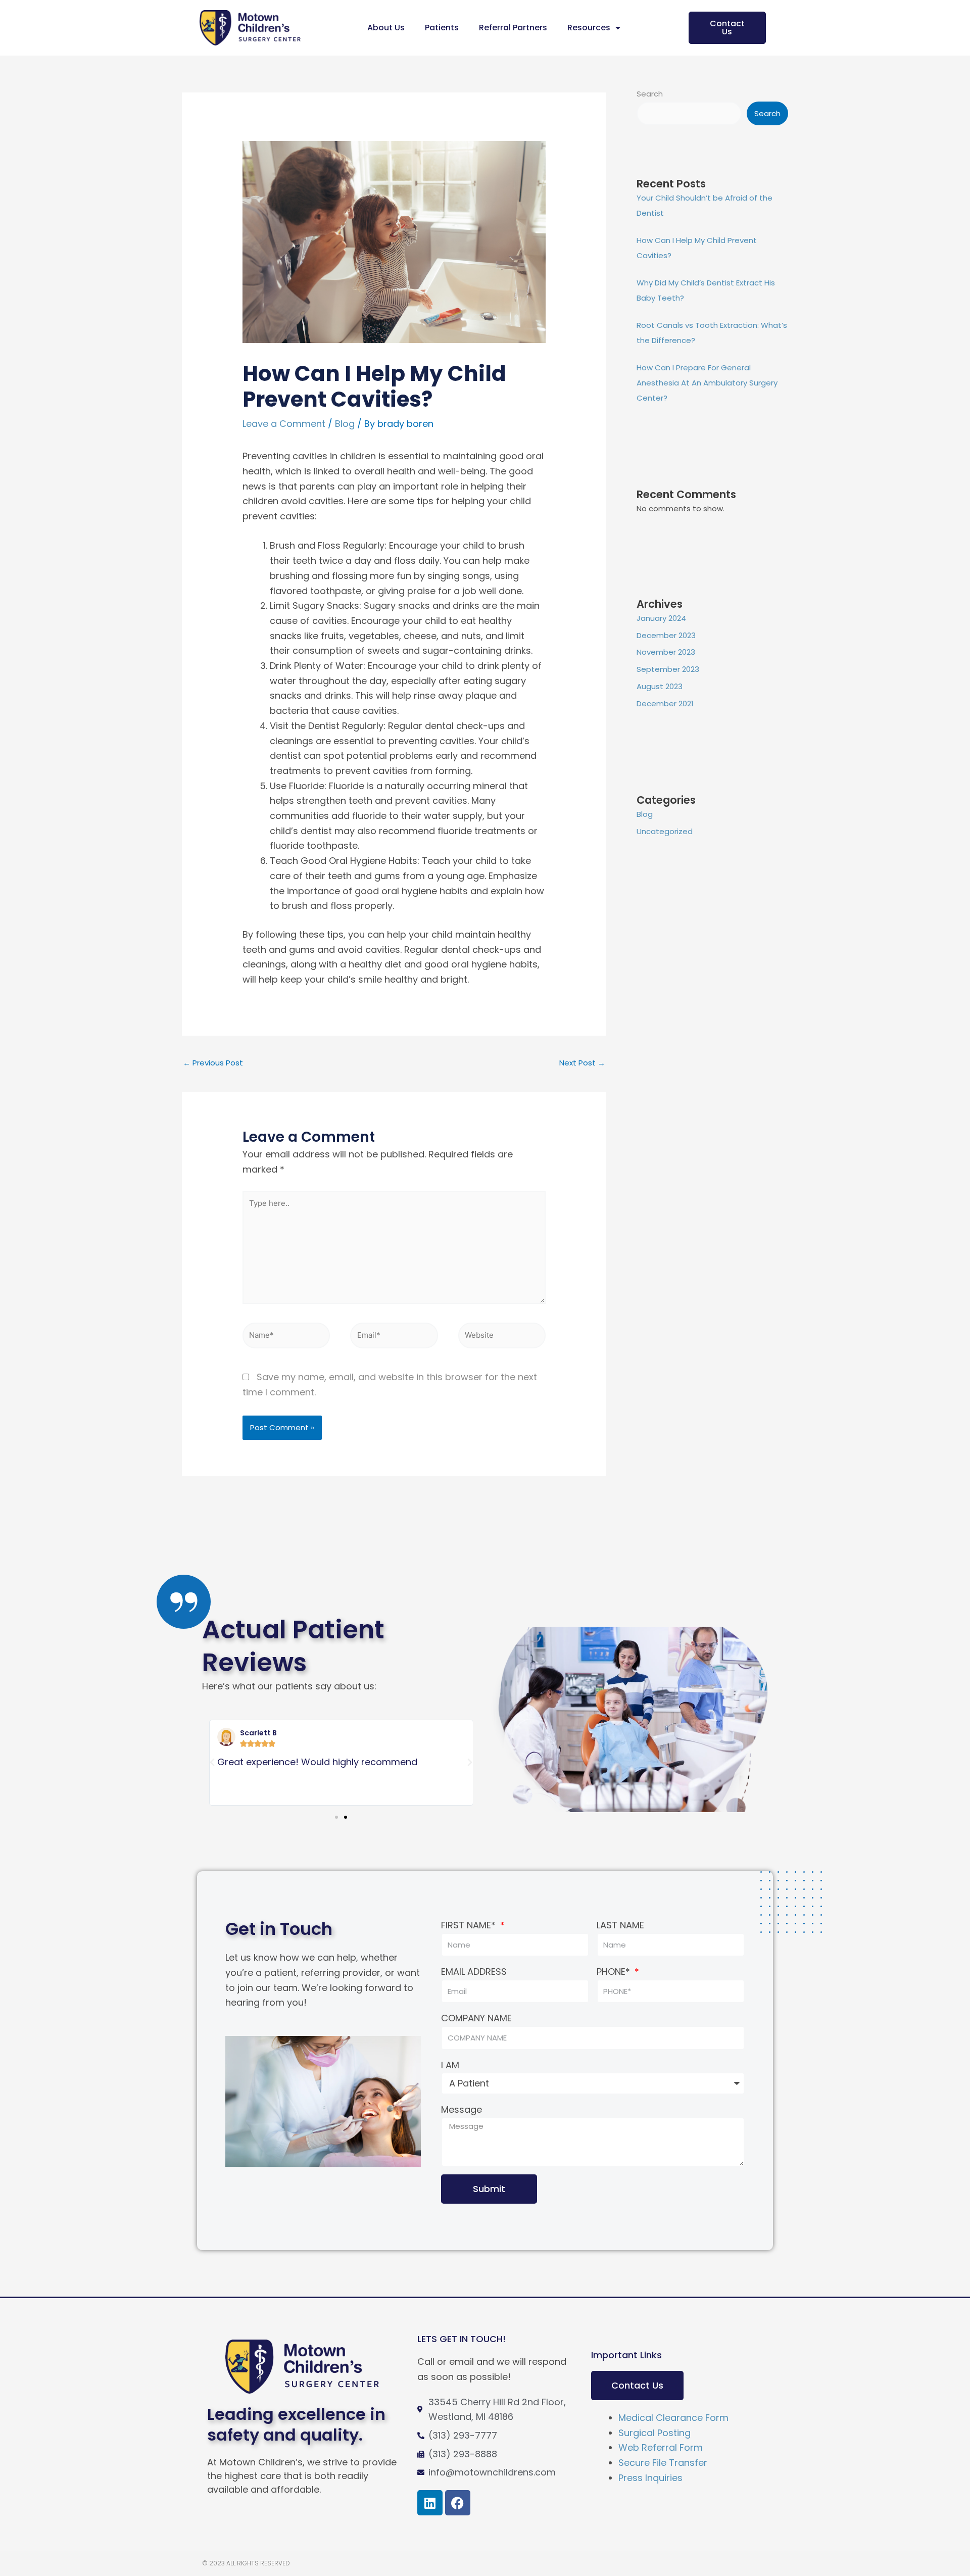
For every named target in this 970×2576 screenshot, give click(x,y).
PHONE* (615, 1972)
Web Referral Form (661, 2447)
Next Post (582, 1063)
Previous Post (213, 1063)
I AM (450, 2065)
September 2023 (668, 669)
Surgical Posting (654, 2433)
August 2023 (660, 686)
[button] (212, 1763)
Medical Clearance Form (673, 2418)
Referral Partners (513, 28)
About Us (386, 28)
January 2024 (661, 618)
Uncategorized (665, 831)
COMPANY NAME (476, 2018)
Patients (442, 28)
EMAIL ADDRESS (474, 1972)
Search (650, 94)
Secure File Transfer (663, 2463)
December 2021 (665, 703)
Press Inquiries (650, 2478)
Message (462, 2109)
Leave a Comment (284, 424)
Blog (345, 424)
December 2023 (666, 635)
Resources (589, 28)
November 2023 (666, 652)
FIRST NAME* (470, 1925)
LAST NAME (620, 1925)
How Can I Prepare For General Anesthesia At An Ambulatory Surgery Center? (707, 383)
